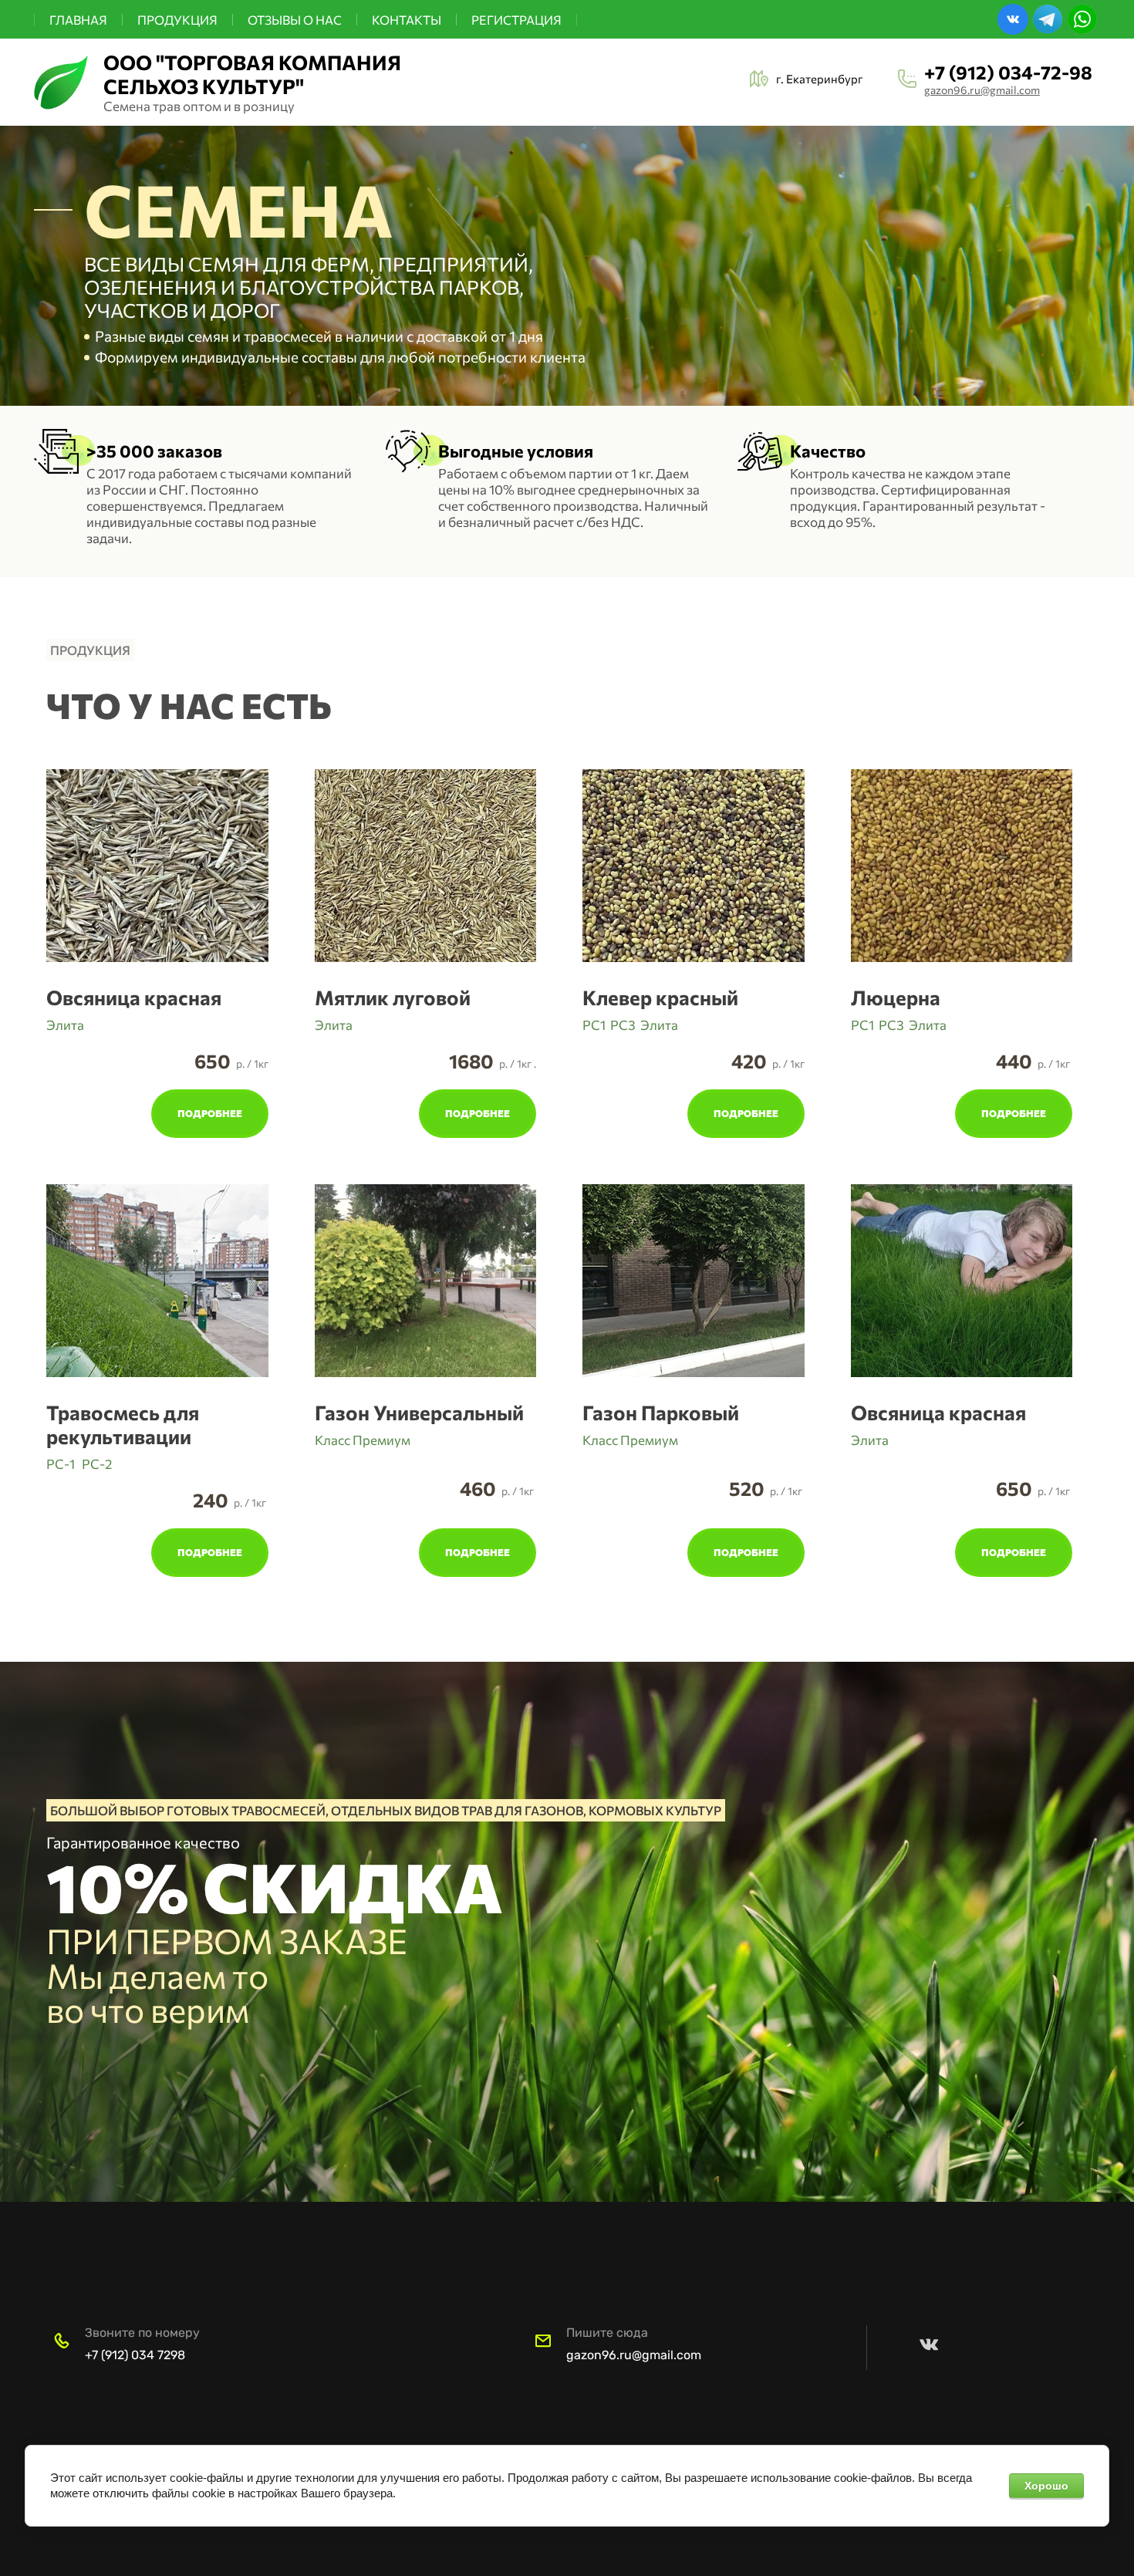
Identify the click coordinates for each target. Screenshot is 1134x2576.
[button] (157, 997)
